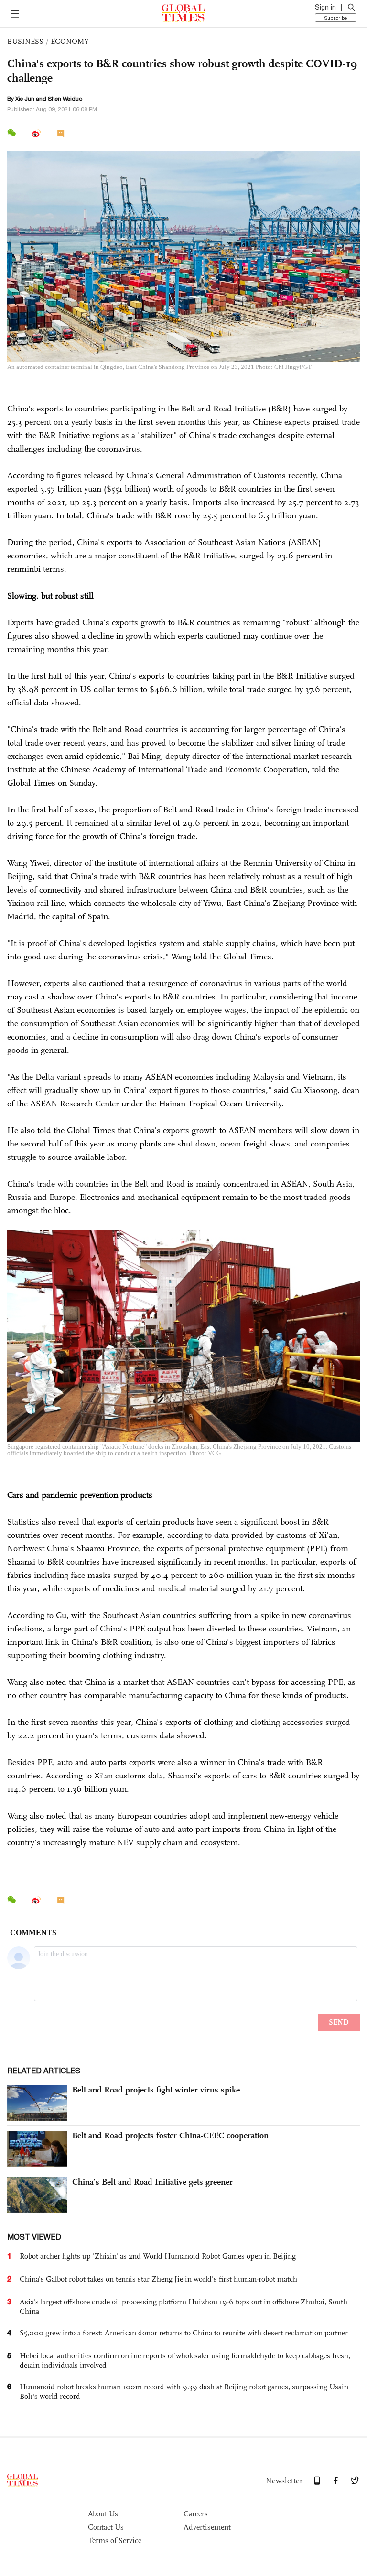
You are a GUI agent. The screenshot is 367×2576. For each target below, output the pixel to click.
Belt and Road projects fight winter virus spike (156, 2090)
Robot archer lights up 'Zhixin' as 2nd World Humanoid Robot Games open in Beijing (158, 2256)
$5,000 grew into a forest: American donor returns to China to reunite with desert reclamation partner (184, 2333)
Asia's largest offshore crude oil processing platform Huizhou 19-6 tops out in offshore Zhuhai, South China (183, 2307)
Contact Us (106, 2527)
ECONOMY (70, 41)
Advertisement (207, 2527)
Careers (196, 2514)
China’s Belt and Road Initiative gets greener (152, 2182)
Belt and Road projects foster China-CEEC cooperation (170, 2135)
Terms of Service (115, 2540)
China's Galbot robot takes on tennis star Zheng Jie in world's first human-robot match (158, 2279)
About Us (103, 2514)
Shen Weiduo (65, 99)
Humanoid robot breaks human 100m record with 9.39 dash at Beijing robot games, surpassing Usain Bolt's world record (184, 2392)
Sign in (325, 7)
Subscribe (336, 18)
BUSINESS (25, 41)
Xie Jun (25, 99)
